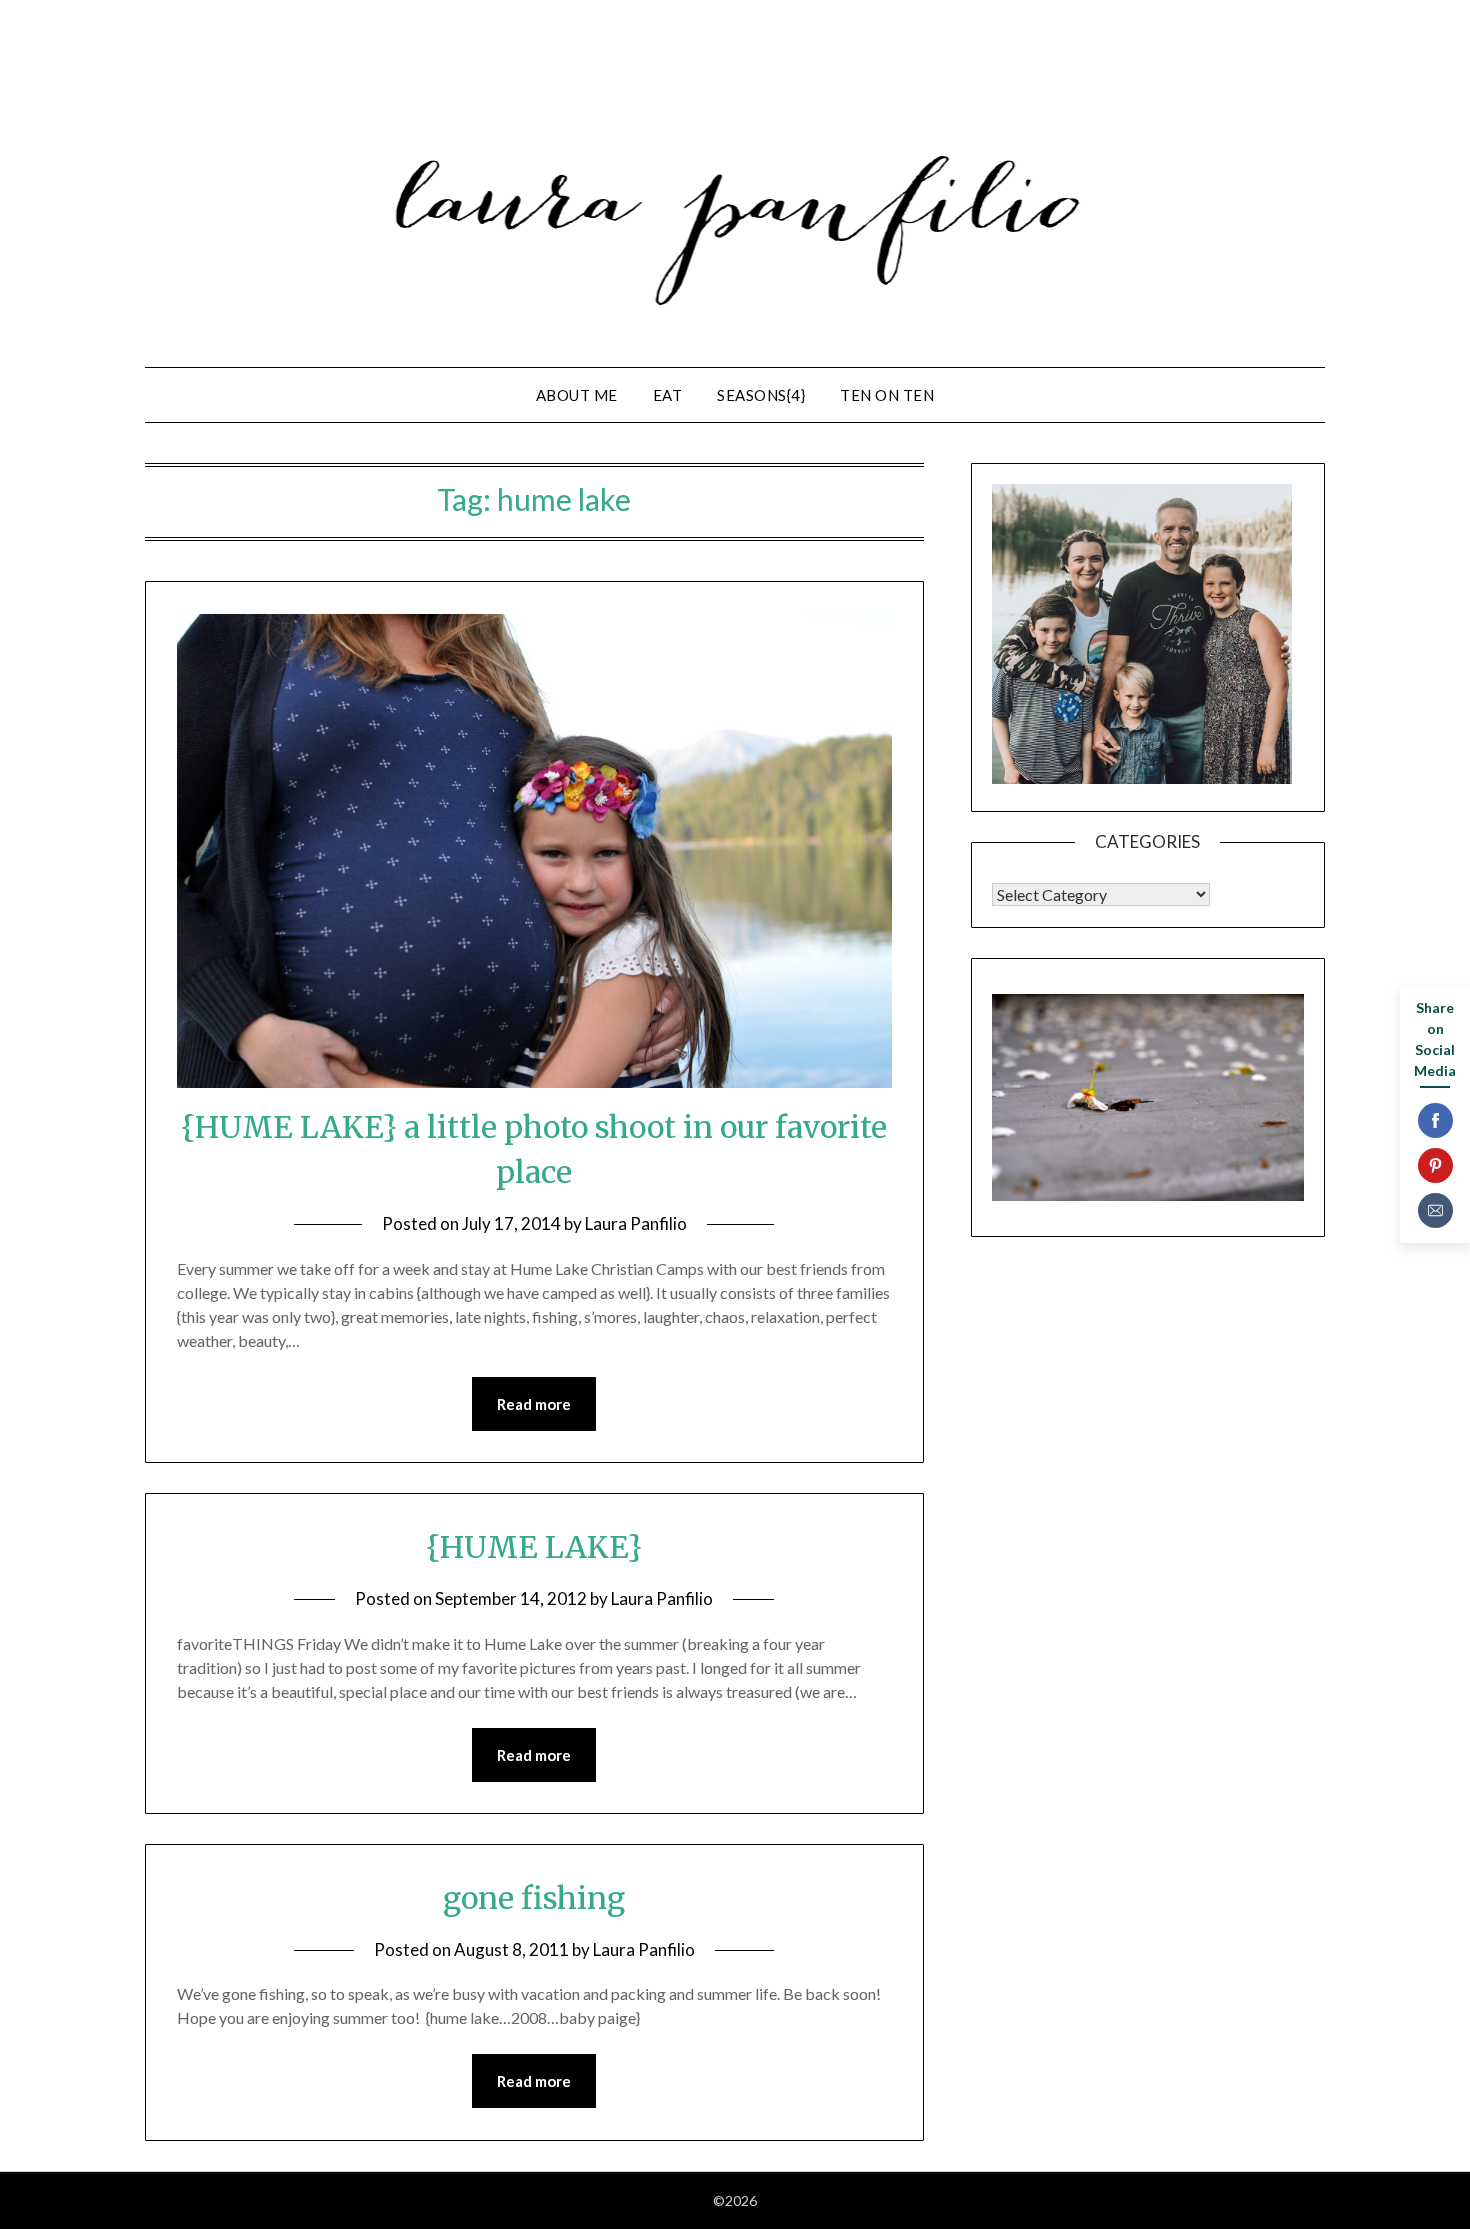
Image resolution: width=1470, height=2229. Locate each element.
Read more (534, 1404)
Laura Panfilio (636, 1223)
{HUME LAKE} (534, 1547)
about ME (577, 395)
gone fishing (534, 1898)
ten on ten (887, 395)
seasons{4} (761, 395)
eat (668, 395)
